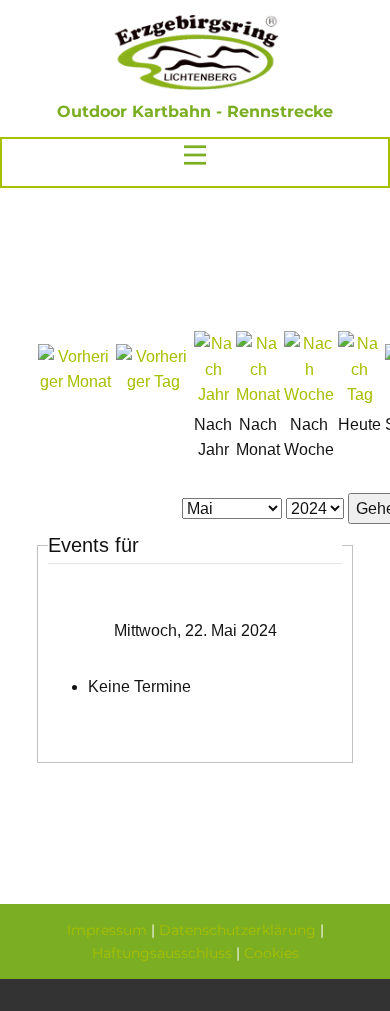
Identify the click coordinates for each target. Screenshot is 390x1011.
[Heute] (359, 394)
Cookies (271, 953)
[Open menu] (195, 155)
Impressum (107, 930)
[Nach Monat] (258, 394)
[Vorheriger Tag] (153, 381)
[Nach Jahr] (213, 394)
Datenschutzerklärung (237, 930)
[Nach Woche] (309, 394)
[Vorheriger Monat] (75, 381)
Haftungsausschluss (162, 953)
